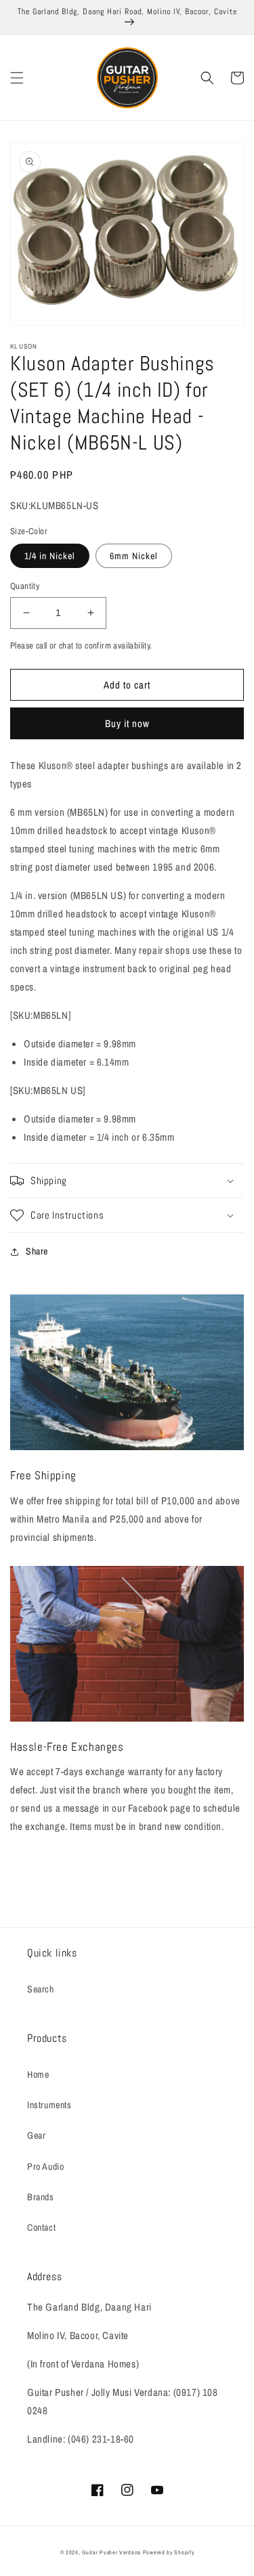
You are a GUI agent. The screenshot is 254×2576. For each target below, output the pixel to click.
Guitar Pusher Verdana (111, 2552)
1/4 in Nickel (50, 556)
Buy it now (127, 723)
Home (38, 2074)
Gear (36, 2135)
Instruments (49, 2105)
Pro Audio (45, 2166)
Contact (41, 2227)
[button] (17, 78)
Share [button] (37, 1251)
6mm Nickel (134, 556)
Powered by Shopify (169, 2552)
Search (41, 1989)
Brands (41, 2197)
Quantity (25, 586)
